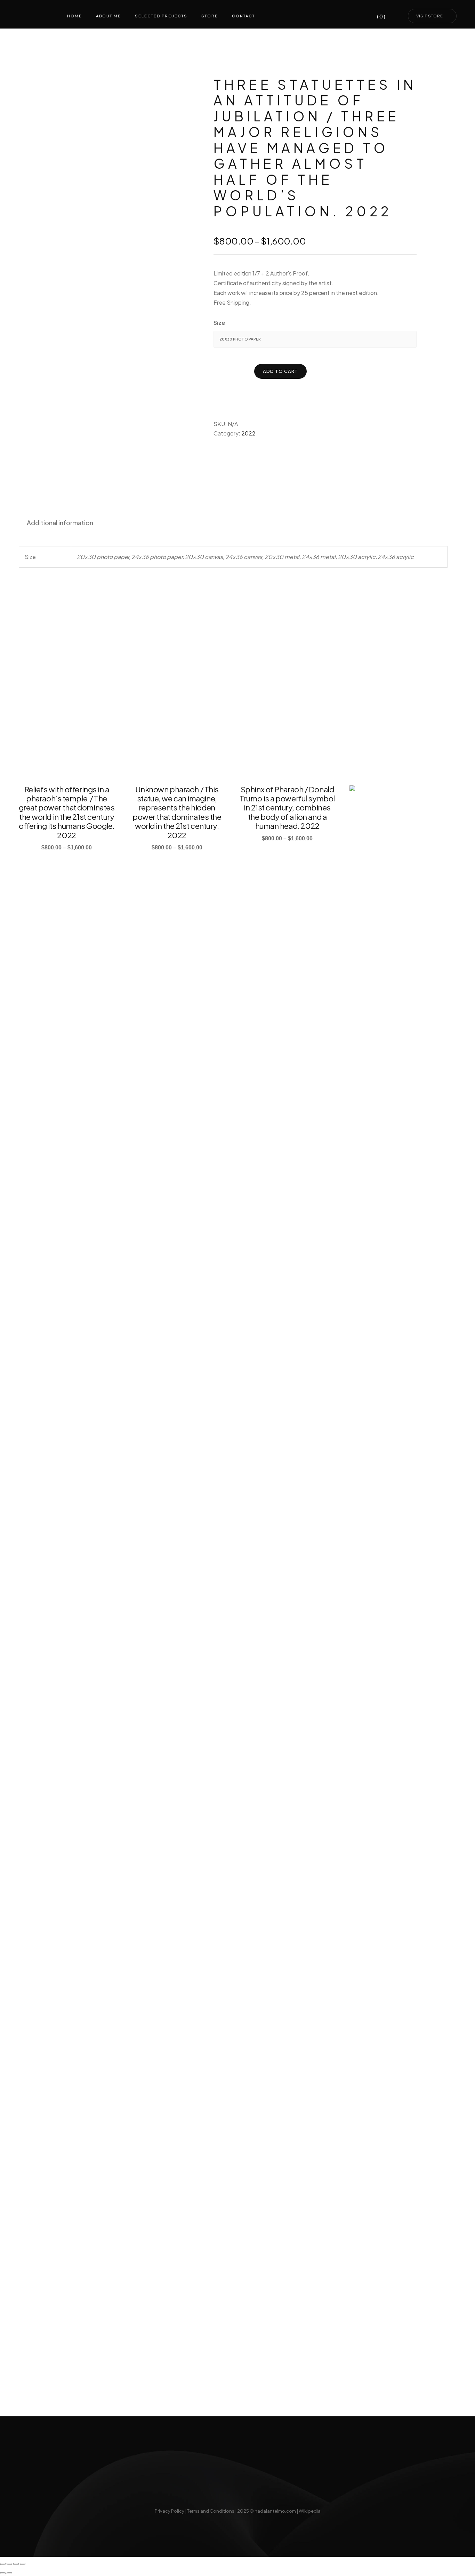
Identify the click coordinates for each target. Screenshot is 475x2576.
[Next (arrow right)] (9, 2573)
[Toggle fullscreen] (9, 2564)
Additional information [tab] (60, 523)
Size (219, 323)
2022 (248, 433)
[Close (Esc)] (23, 2564)
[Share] (16, 2564)
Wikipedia (310, 2511)
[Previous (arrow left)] (3, 2573)
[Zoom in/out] (3, 2564)
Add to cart (280, 371)
